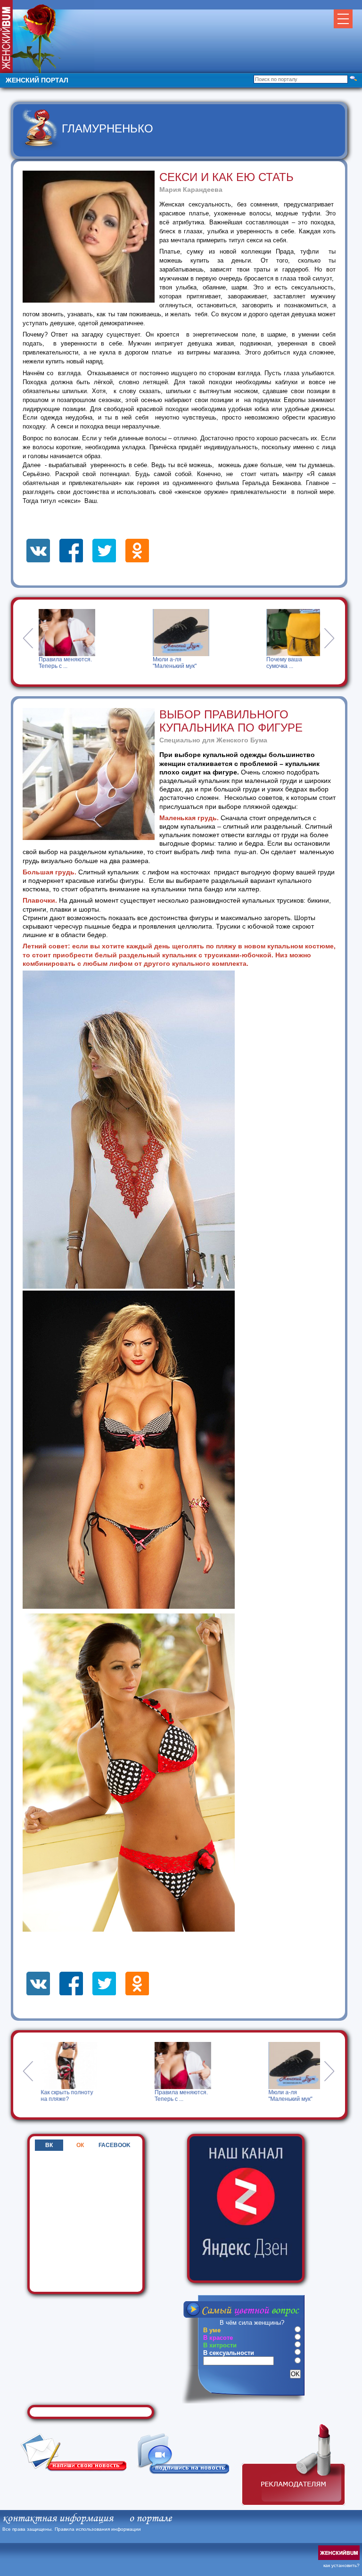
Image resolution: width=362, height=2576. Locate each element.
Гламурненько (107, 128)
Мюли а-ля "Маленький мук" (61, 663)
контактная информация (58, 2518)
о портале (150, 2518)
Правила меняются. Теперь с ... (75, 2096)
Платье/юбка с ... (288, 659)
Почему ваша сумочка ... (170, 663)
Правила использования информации (98, 2529)
